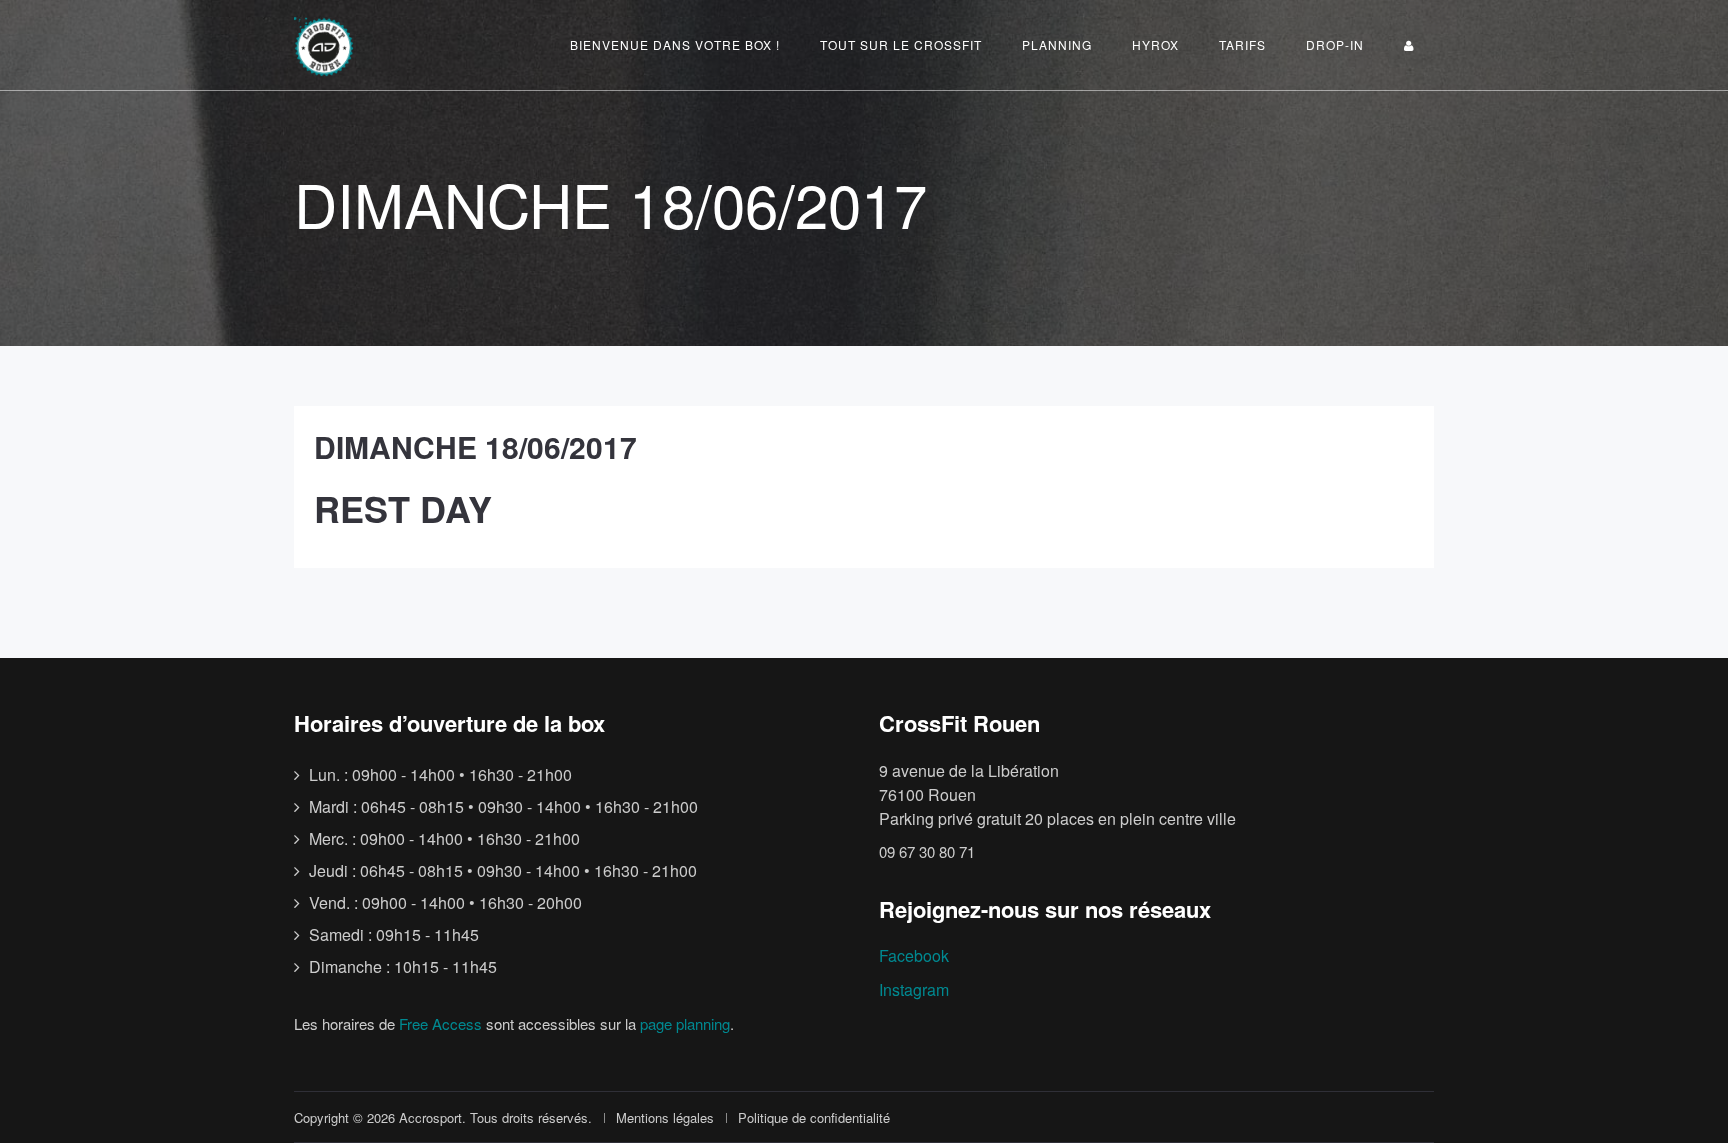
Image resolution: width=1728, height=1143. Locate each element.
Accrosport (430, 1117)
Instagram (914, 989)
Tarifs (1242, 44)
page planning (685, 1023)
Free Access (440, 1023)
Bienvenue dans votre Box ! (675, 44)
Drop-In (1335, 44)
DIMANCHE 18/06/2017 (475, 446)
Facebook (914, 955)
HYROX (1155, 44)
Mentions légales (665, 1117)
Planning (1057, 44)
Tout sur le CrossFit (901, 44)
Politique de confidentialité (814, 1117)
